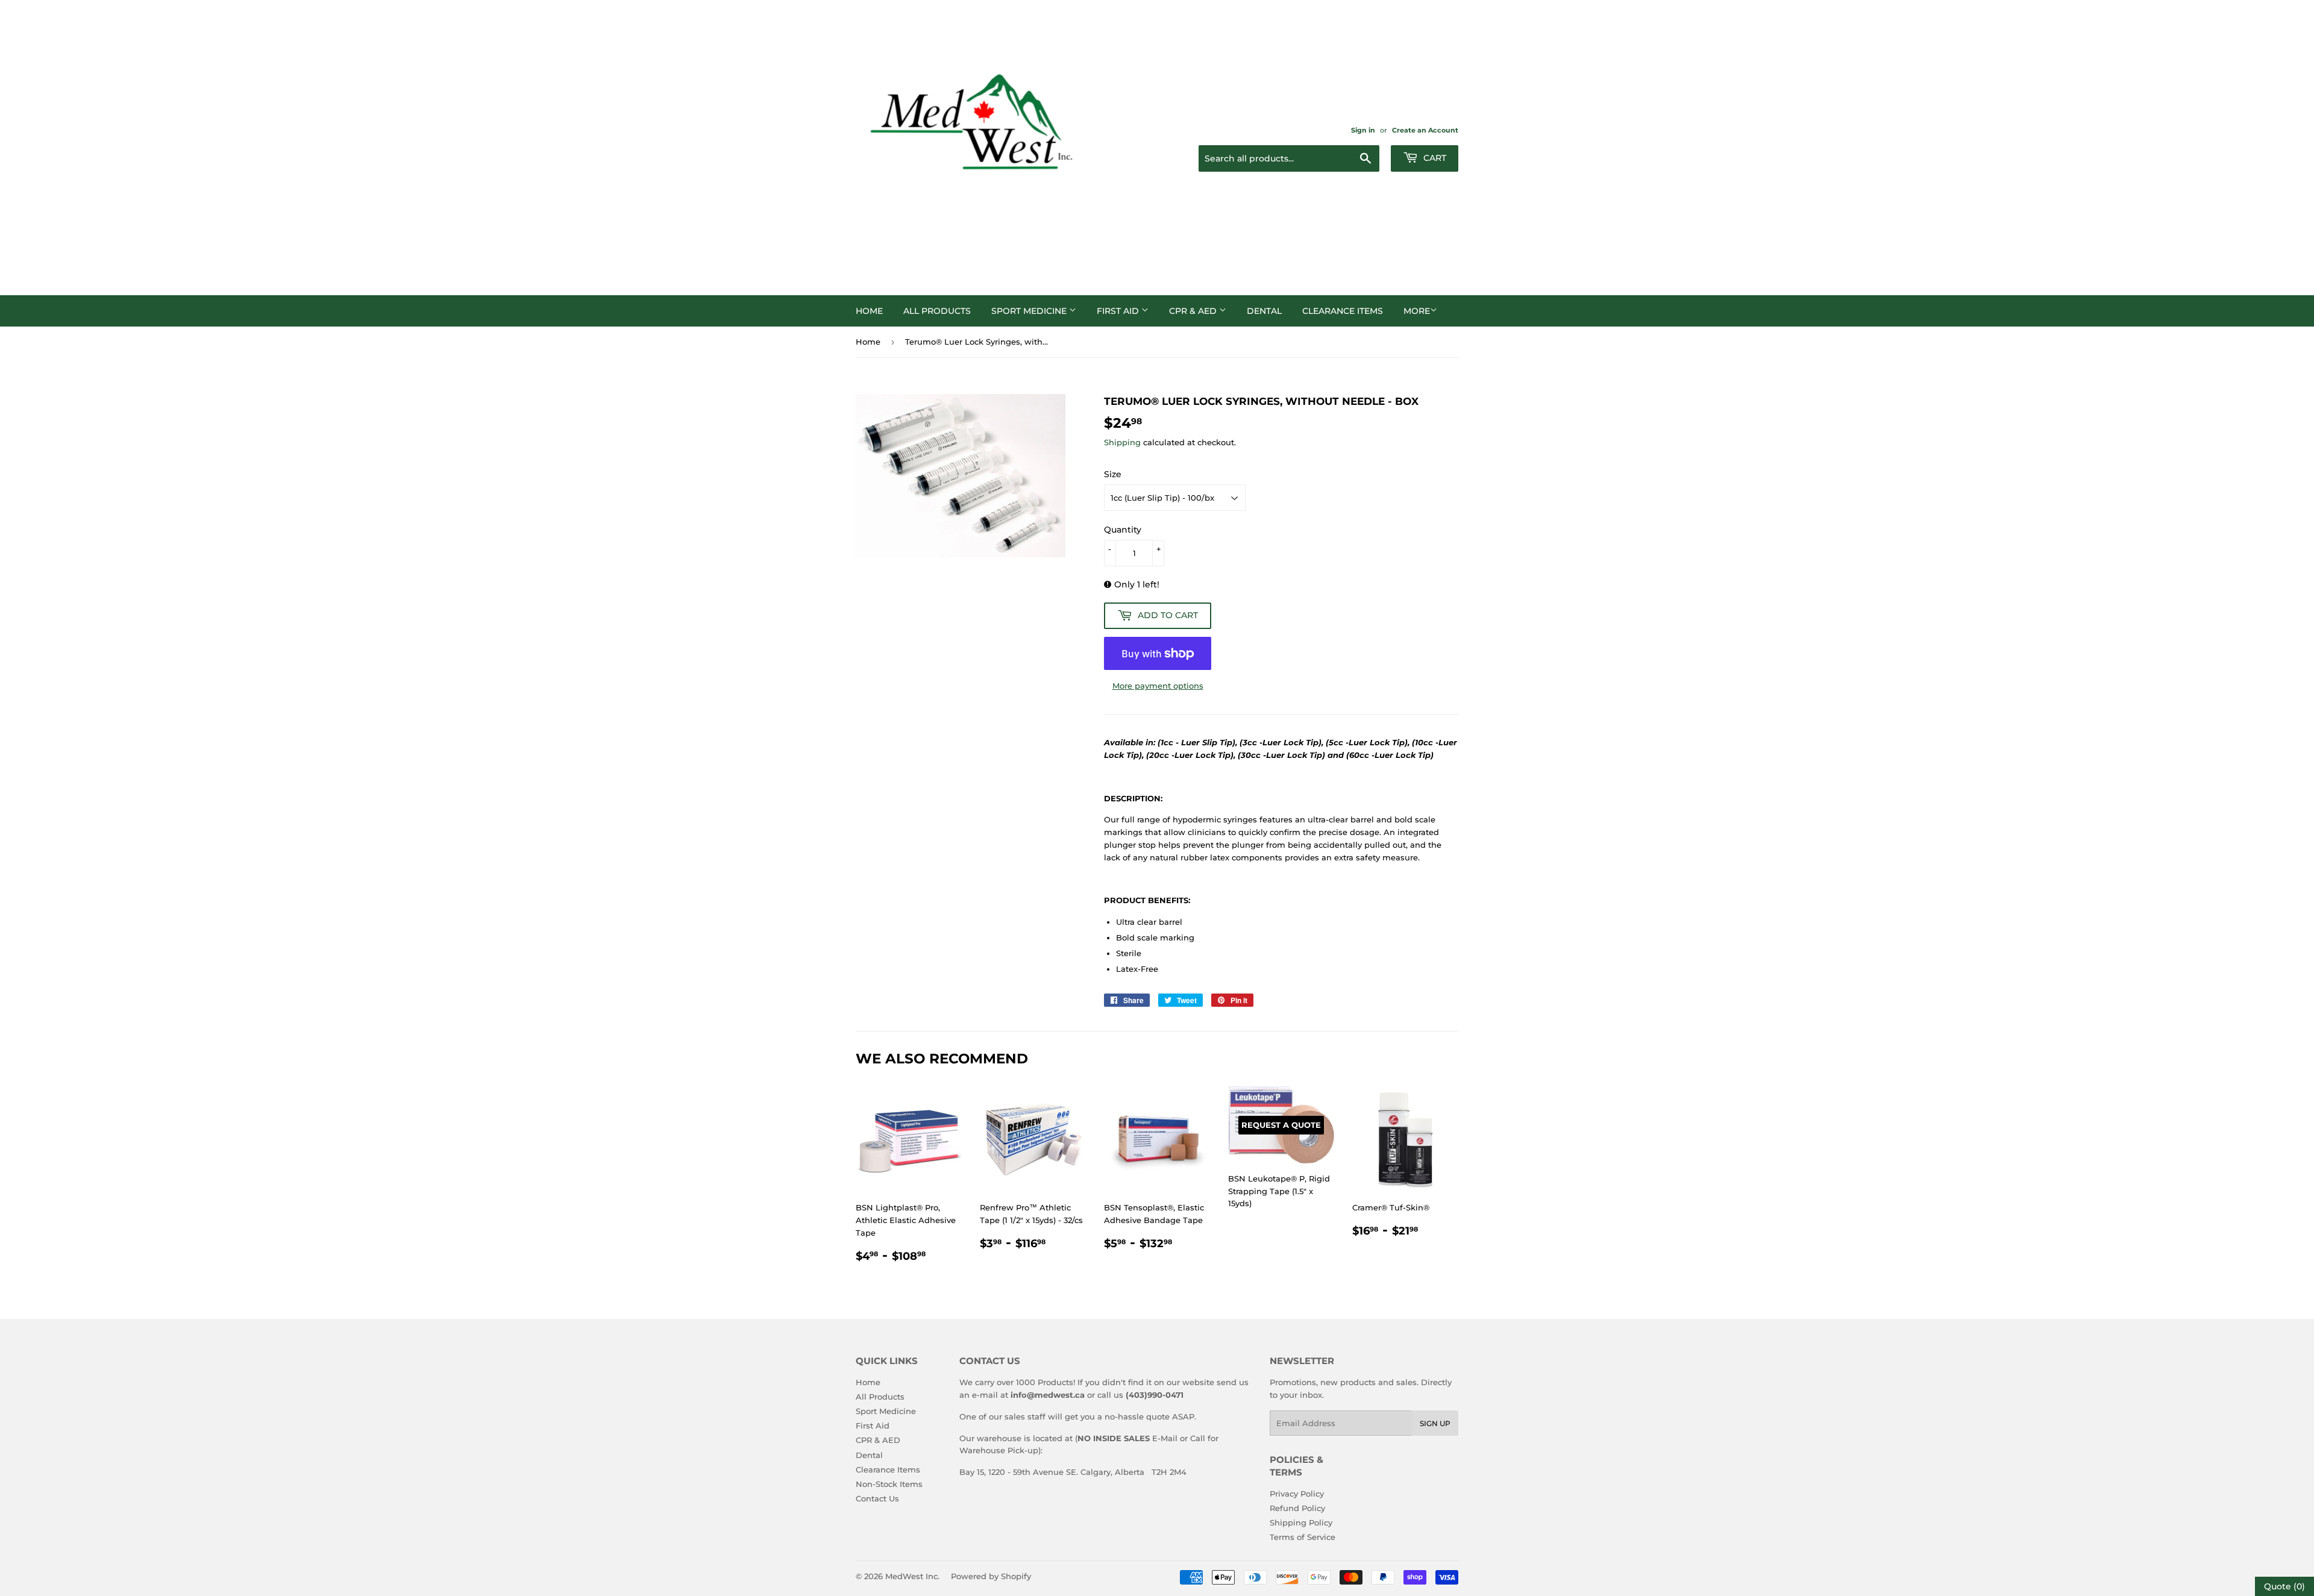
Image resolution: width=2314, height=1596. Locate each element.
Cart (1434, 158)
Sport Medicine (1030, 311)
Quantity (1123, 530)
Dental (1264, 311)
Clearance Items (1343, 311)
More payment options (1158, 686)
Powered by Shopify (991, 1576)
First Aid (1119, 311)
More (1417, 311)
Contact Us (877, 1498)
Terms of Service (1303, 1537)
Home (869, 311)
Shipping (1122, 442)
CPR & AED (1194, 311)
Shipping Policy (1301, 1522)
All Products (937, 311)
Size (1113, 474)
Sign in (1363, 130)
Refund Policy (1297, 1508)
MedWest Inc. (912, 1576)
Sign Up (1435, 1423)
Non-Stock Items (889, 1484)
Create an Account (1425, 130)
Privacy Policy (1297, 1494)
